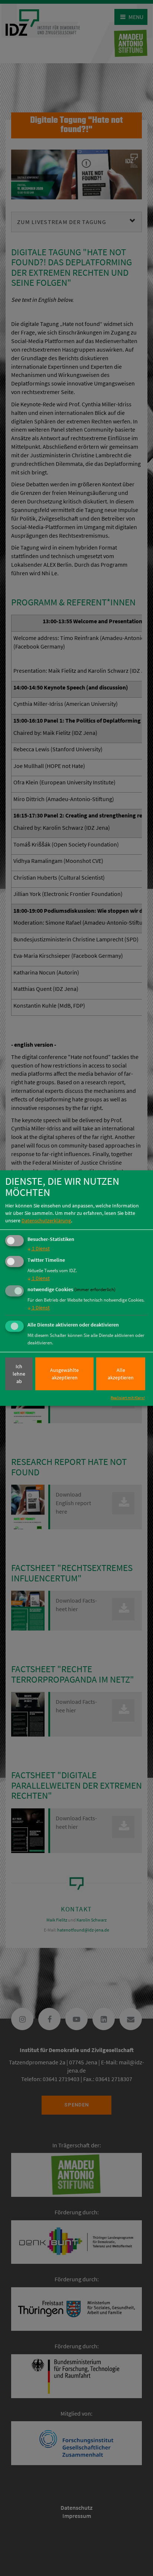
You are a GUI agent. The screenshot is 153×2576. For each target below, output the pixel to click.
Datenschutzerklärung (46, 1220)
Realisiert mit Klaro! (128, 1398)
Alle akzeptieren (121, 1374)
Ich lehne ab (19, 1374)
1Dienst (39, 1248)
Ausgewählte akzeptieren (64, 1374)
